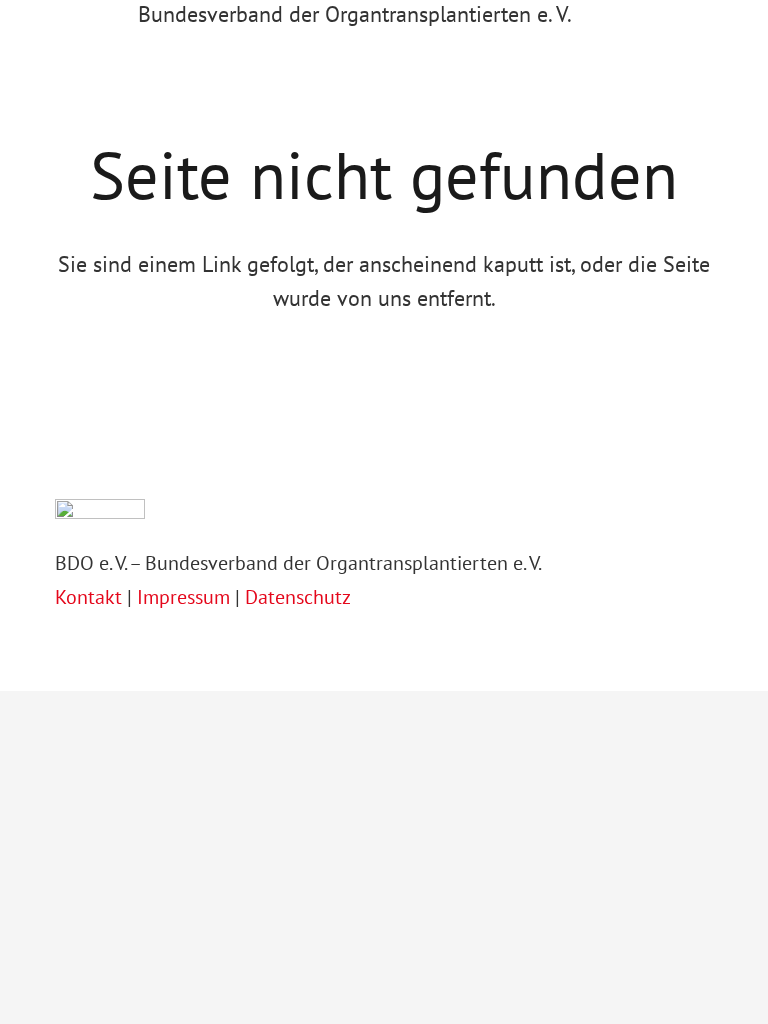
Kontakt (91, 596)
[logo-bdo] (64, 25)
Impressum (183, 596)
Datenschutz (298, 596)
